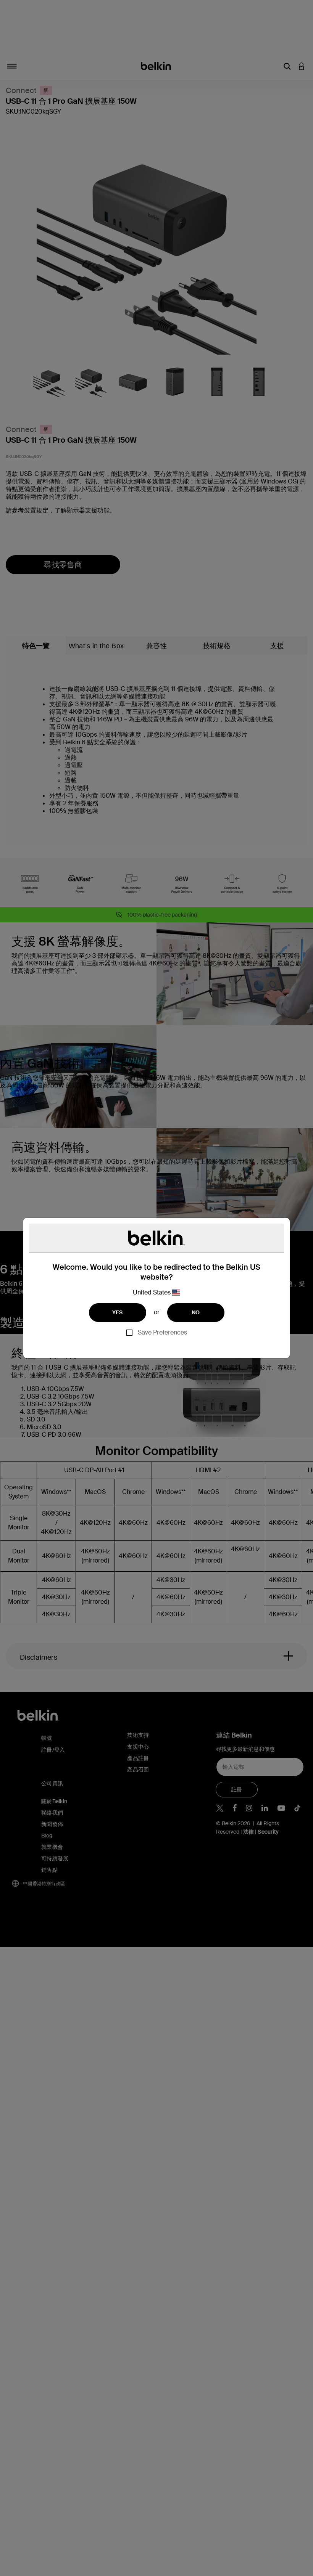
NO (196, 1312)
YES (118, 1312)
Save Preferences (162, 1332)
